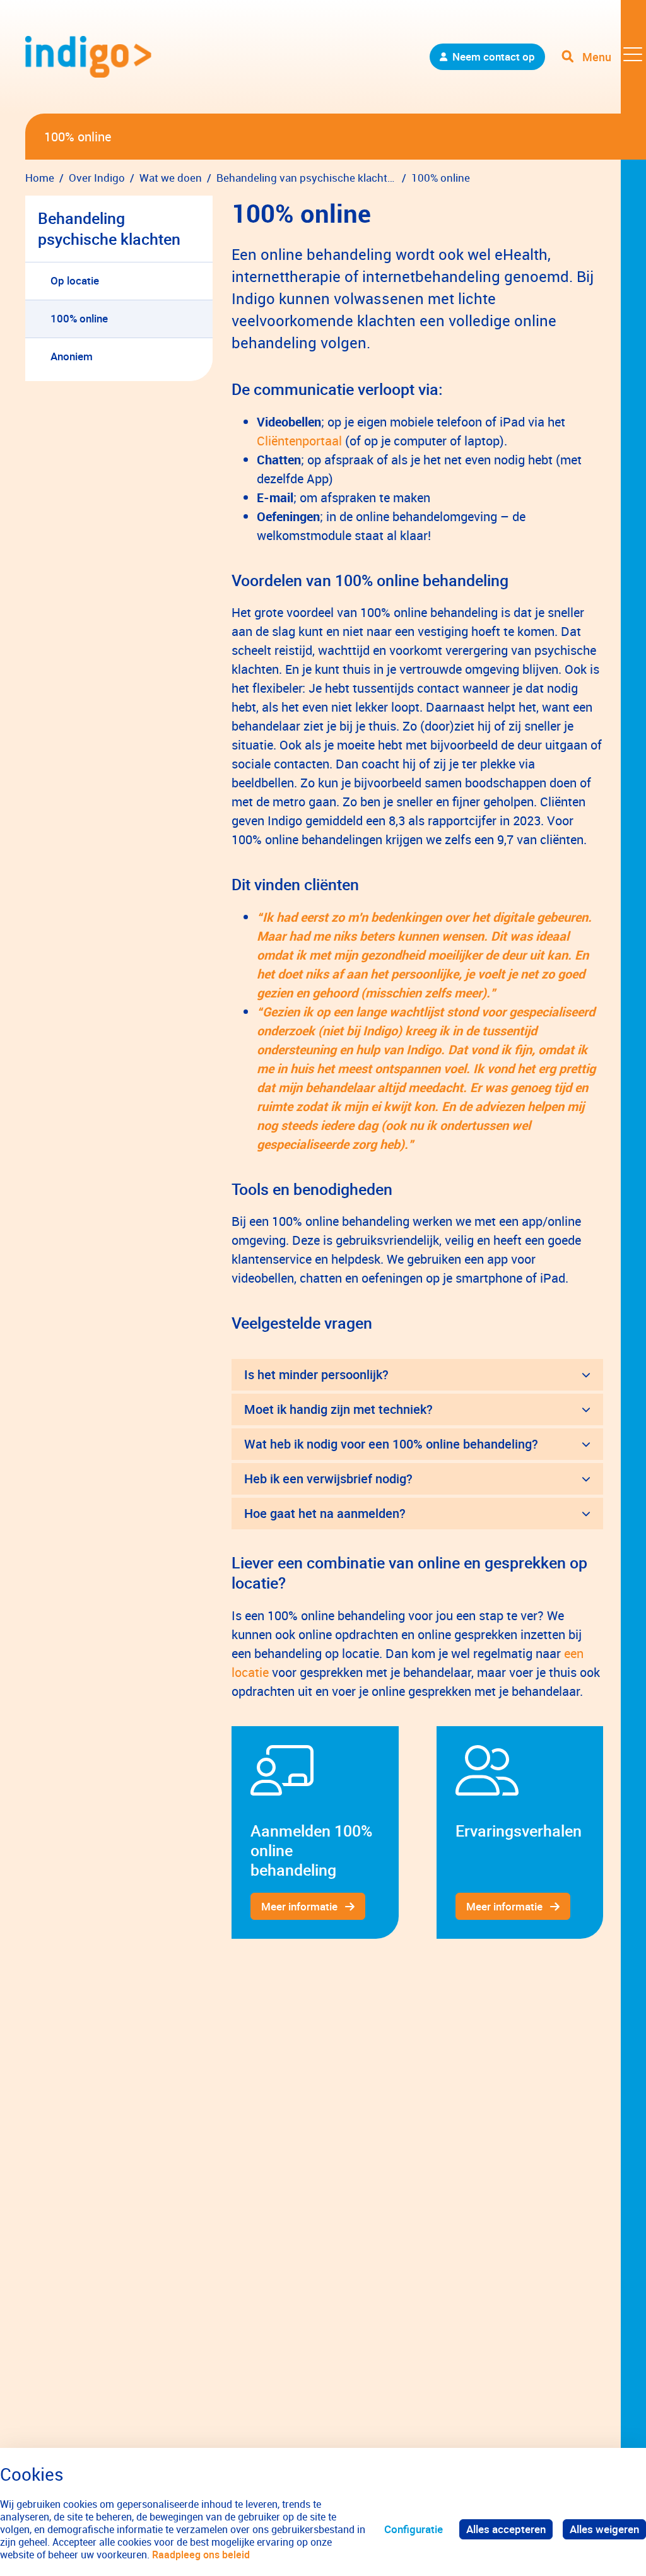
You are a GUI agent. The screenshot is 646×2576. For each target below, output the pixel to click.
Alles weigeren (604, 2529)
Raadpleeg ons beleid (201, 2555)
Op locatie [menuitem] (75, 280)
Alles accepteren (506, 2529)
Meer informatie (299, 1906)
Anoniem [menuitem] (72, 356)
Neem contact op (494, 56)
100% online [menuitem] (79, 318)
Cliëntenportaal (299, 441)
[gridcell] (315, 1832)
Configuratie (414, 2529)
